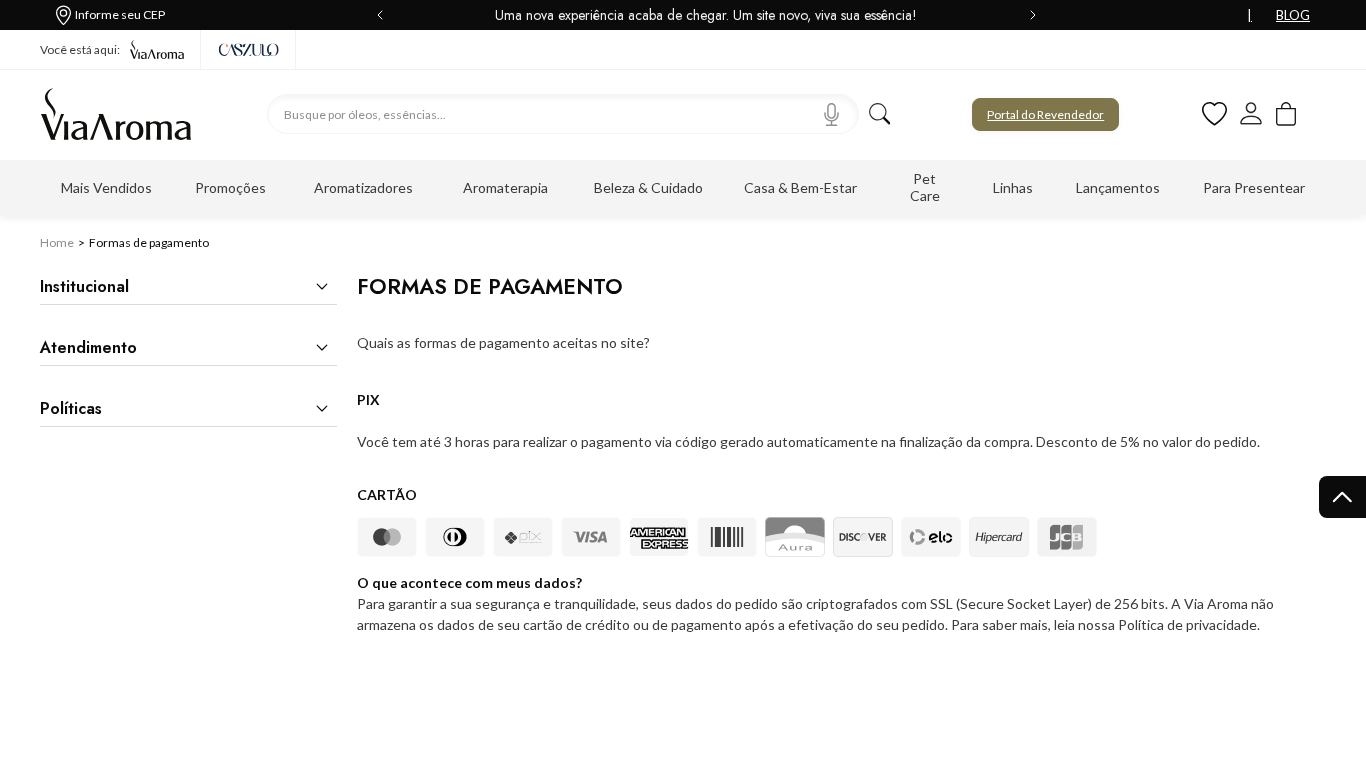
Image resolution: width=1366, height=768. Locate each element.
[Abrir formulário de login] (1252, 114)
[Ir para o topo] (1342, 497)
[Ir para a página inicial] (116, 114)
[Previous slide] (383, 15)
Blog (1293, 15)
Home (57, 242)
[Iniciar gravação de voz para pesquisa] (831, 114)
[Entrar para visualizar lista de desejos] (1214, 114)
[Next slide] (1029, 15)
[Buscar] (879, 114)
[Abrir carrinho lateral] (1286, 114)
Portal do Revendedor (1045, 114)
